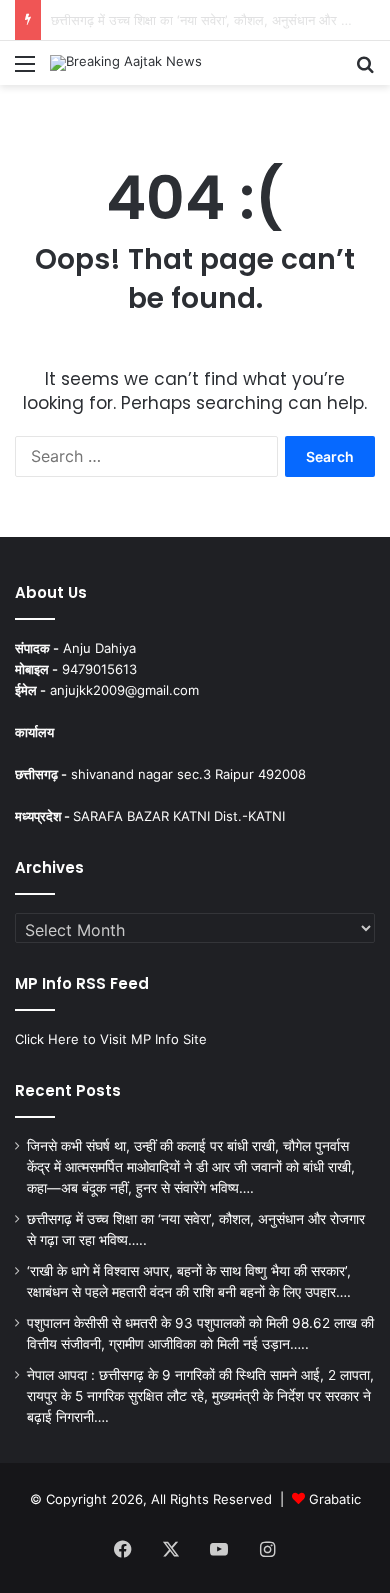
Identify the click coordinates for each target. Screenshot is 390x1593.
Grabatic (335, 1499)
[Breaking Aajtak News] (126, 63)
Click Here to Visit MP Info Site (111, 1039)
